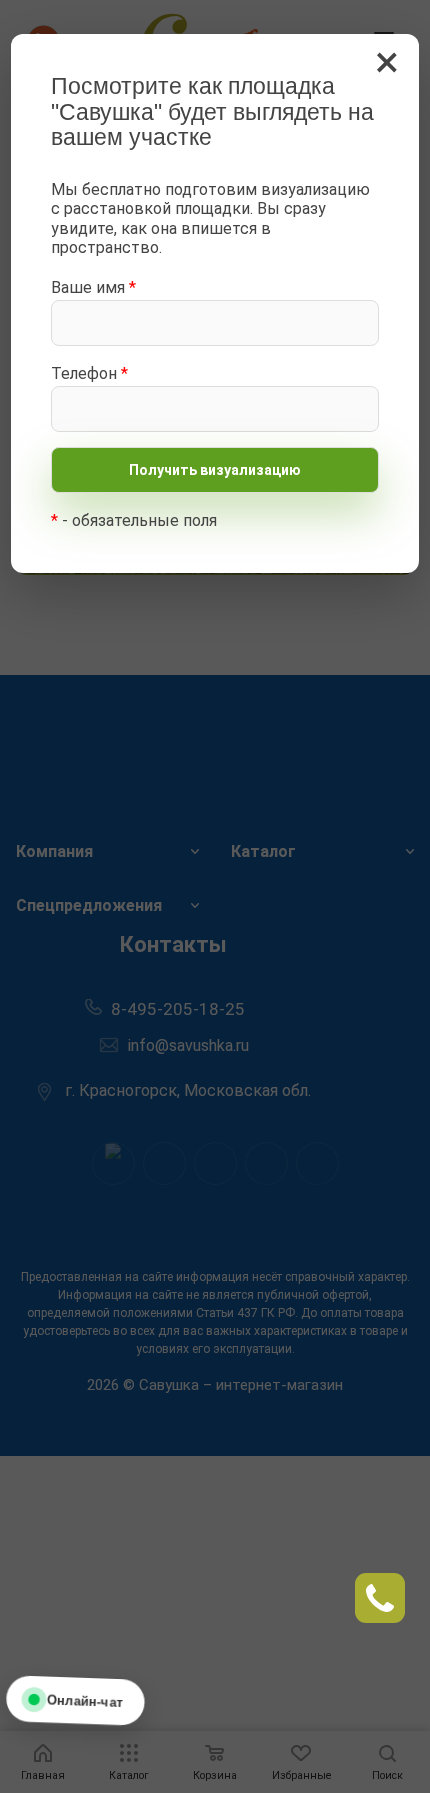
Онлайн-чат (84, 1700)
